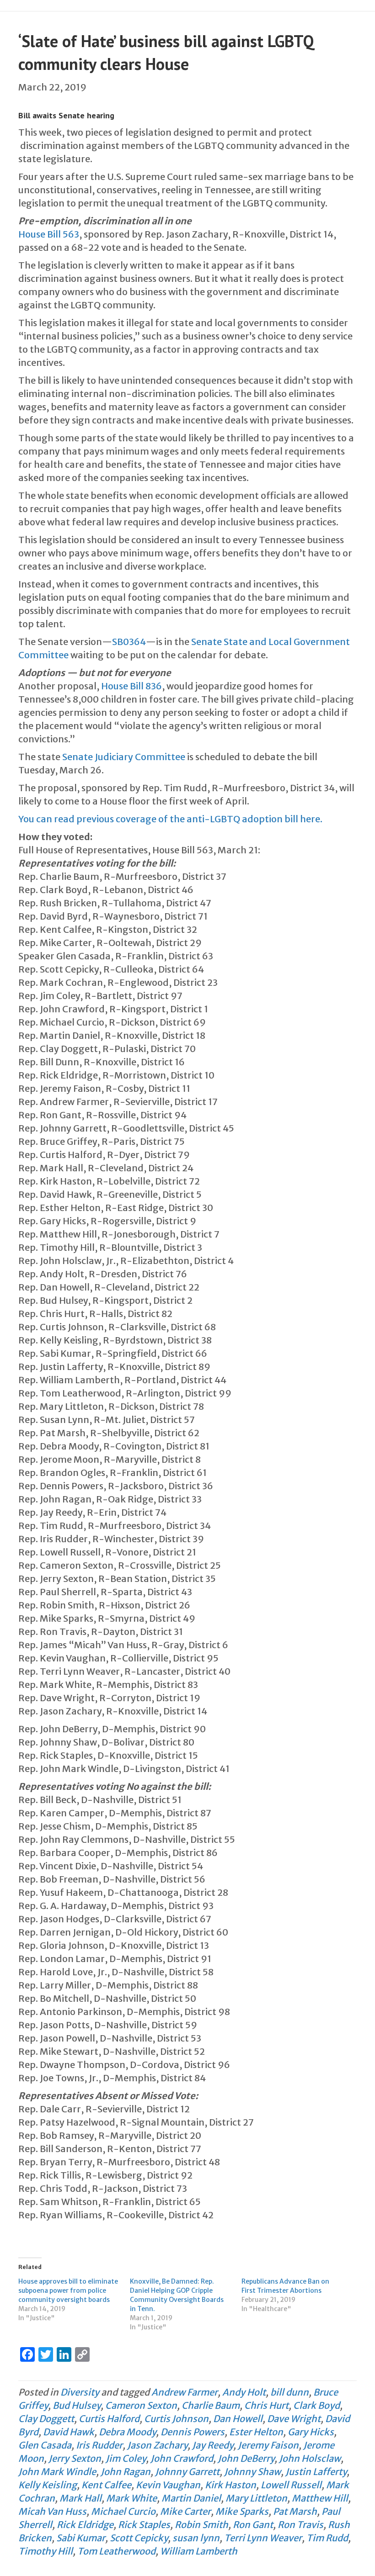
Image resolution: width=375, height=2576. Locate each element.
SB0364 (129, 642)
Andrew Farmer (185, 2392)
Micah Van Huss (52, 2511)
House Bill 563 (49, 234)
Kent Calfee (106, 2485)
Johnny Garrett (187, 2472)
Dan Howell (238, 2419)
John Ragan (126, 2472)
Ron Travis (300, 2525)
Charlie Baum (211, 2405)
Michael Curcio (123, 2511)
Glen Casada (45, 2445)
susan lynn (196, 2538)
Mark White (131, 2498)
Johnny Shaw (252, 2472)
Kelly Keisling (48, 2485)
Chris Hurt (266, 2405)
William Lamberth (199, 2551)
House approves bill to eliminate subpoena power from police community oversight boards (68, 2290)
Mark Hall (80, 2498)
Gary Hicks (311, 2432)
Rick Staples (144, 2525)
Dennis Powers (193, 2432)
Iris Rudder (99, 2445)
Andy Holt (244, 2392)
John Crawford (182, 2458)
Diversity (80, 2392)
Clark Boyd (316, 2405)
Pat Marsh (295, 2511)
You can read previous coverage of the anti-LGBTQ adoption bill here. (170, 819)
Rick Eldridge (85, 2525)
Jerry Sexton (75, 2458)
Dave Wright (294, 2419)
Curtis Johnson (176, 2419)
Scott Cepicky (139, 2538)
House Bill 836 (131, 686)
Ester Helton (256, 2432)
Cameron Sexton (141, 2405)
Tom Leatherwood (116, 2551)
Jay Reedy (213, 2445)
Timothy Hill (46, 2551)
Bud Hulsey (77, 2405)
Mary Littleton (256, 2498)
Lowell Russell (291, 2485)
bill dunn (289, 2392)
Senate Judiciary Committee (124, 757)
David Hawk (69, 2432)
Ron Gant (253, 2525)
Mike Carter (185, 2511)
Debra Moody (127, 2432)
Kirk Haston (230, 2485)
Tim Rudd (327, 2538)
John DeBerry (246, 2458)
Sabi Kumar (81, 2538)
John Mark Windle (57, 2472)
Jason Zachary (157, 2445)
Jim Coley (126, 2458)
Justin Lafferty (316, 2472)
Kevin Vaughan (168, 2485)
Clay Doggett (46, 2419)
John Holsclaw (310, 2458)
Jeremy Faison (268, 2445)
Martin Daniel (191, 2498)
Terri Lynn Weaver (263, 2538)
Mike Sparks (242, 2511)
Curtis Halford (109, 2419)
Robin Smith (201, 2525)
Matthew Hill (320, 2498)
